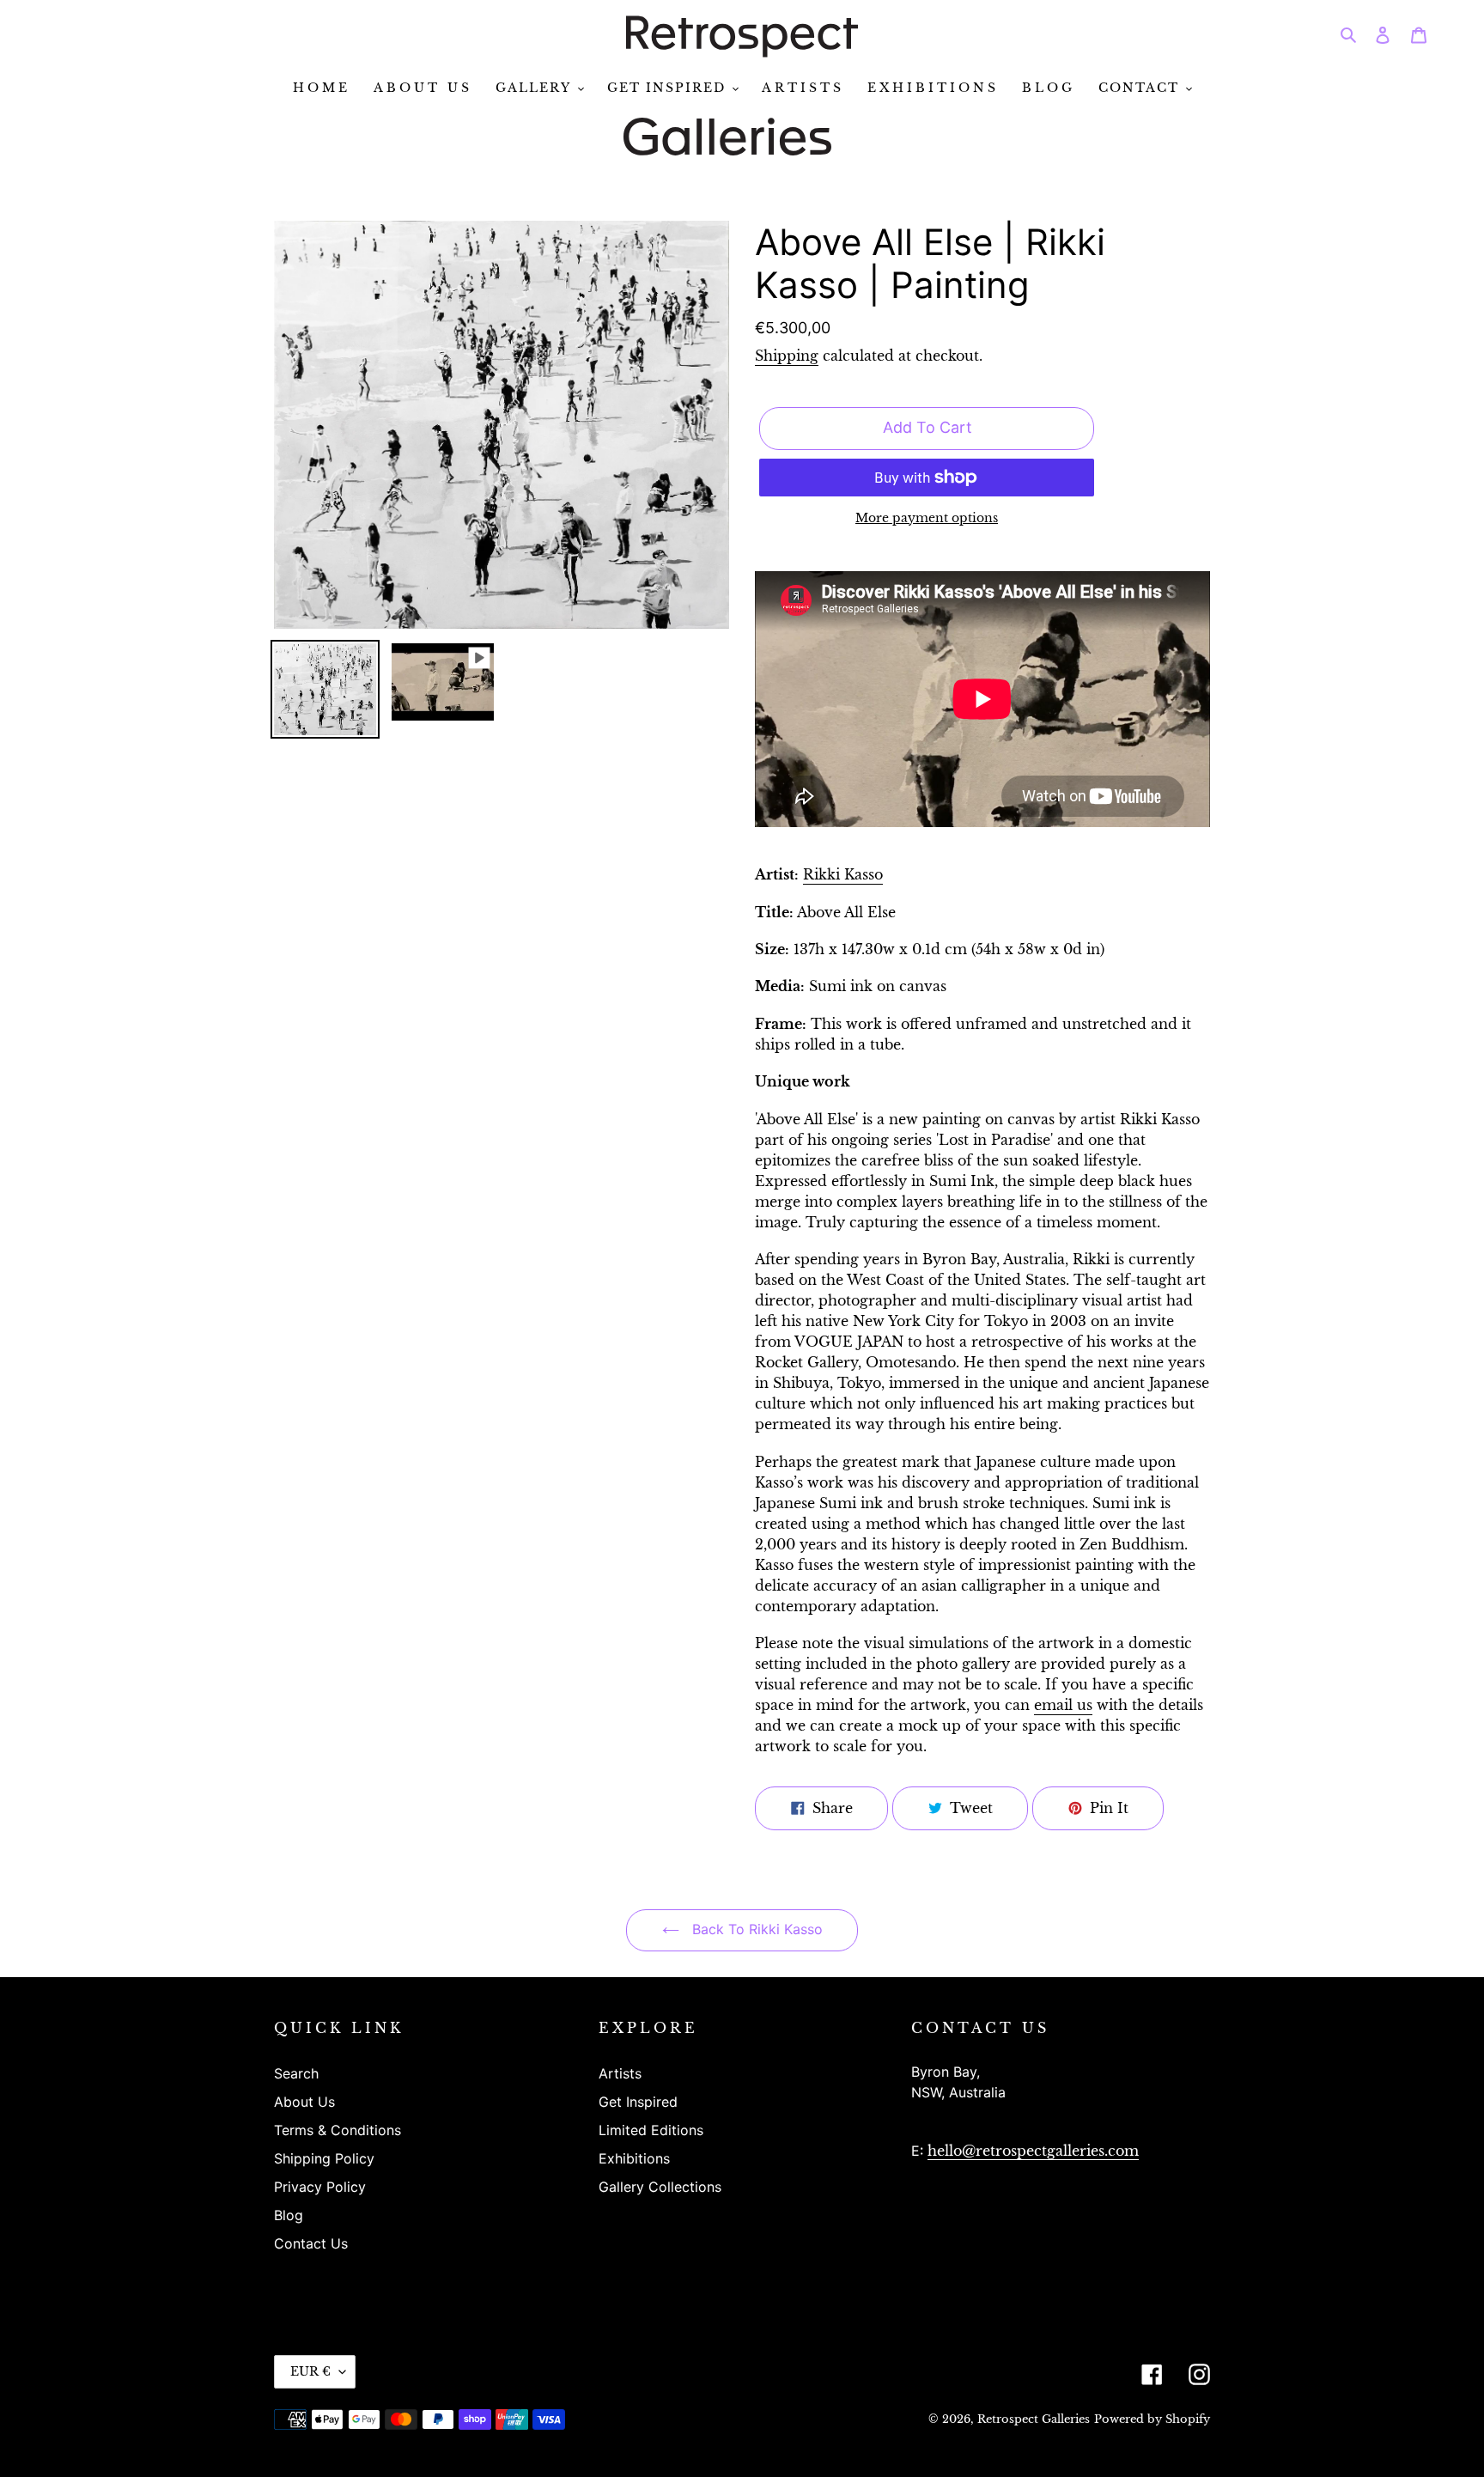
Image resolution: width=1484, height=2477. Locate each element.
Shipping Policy (324, 2158)
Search (296, 2073)
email (1063, 1705)
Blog (289, 2215)
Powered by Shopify (1152, 2419)
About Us (304, 2102)
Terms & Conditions (338, 2130)
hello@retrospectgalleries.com (1033, 2151)
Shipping (787, 356)
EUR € (310, 2371)
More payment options (927, 518)
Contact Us (311, 2243)
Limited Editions (651, 2130)
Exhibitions (634, 2158)
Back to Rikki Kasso (755, 1929)
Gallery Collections (660, 2187)
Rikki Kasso (843, 874)
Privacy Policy (320, 2187)
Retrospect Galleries (1034, 2419)
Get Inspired (638, 2102)
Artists (620, 2073)
